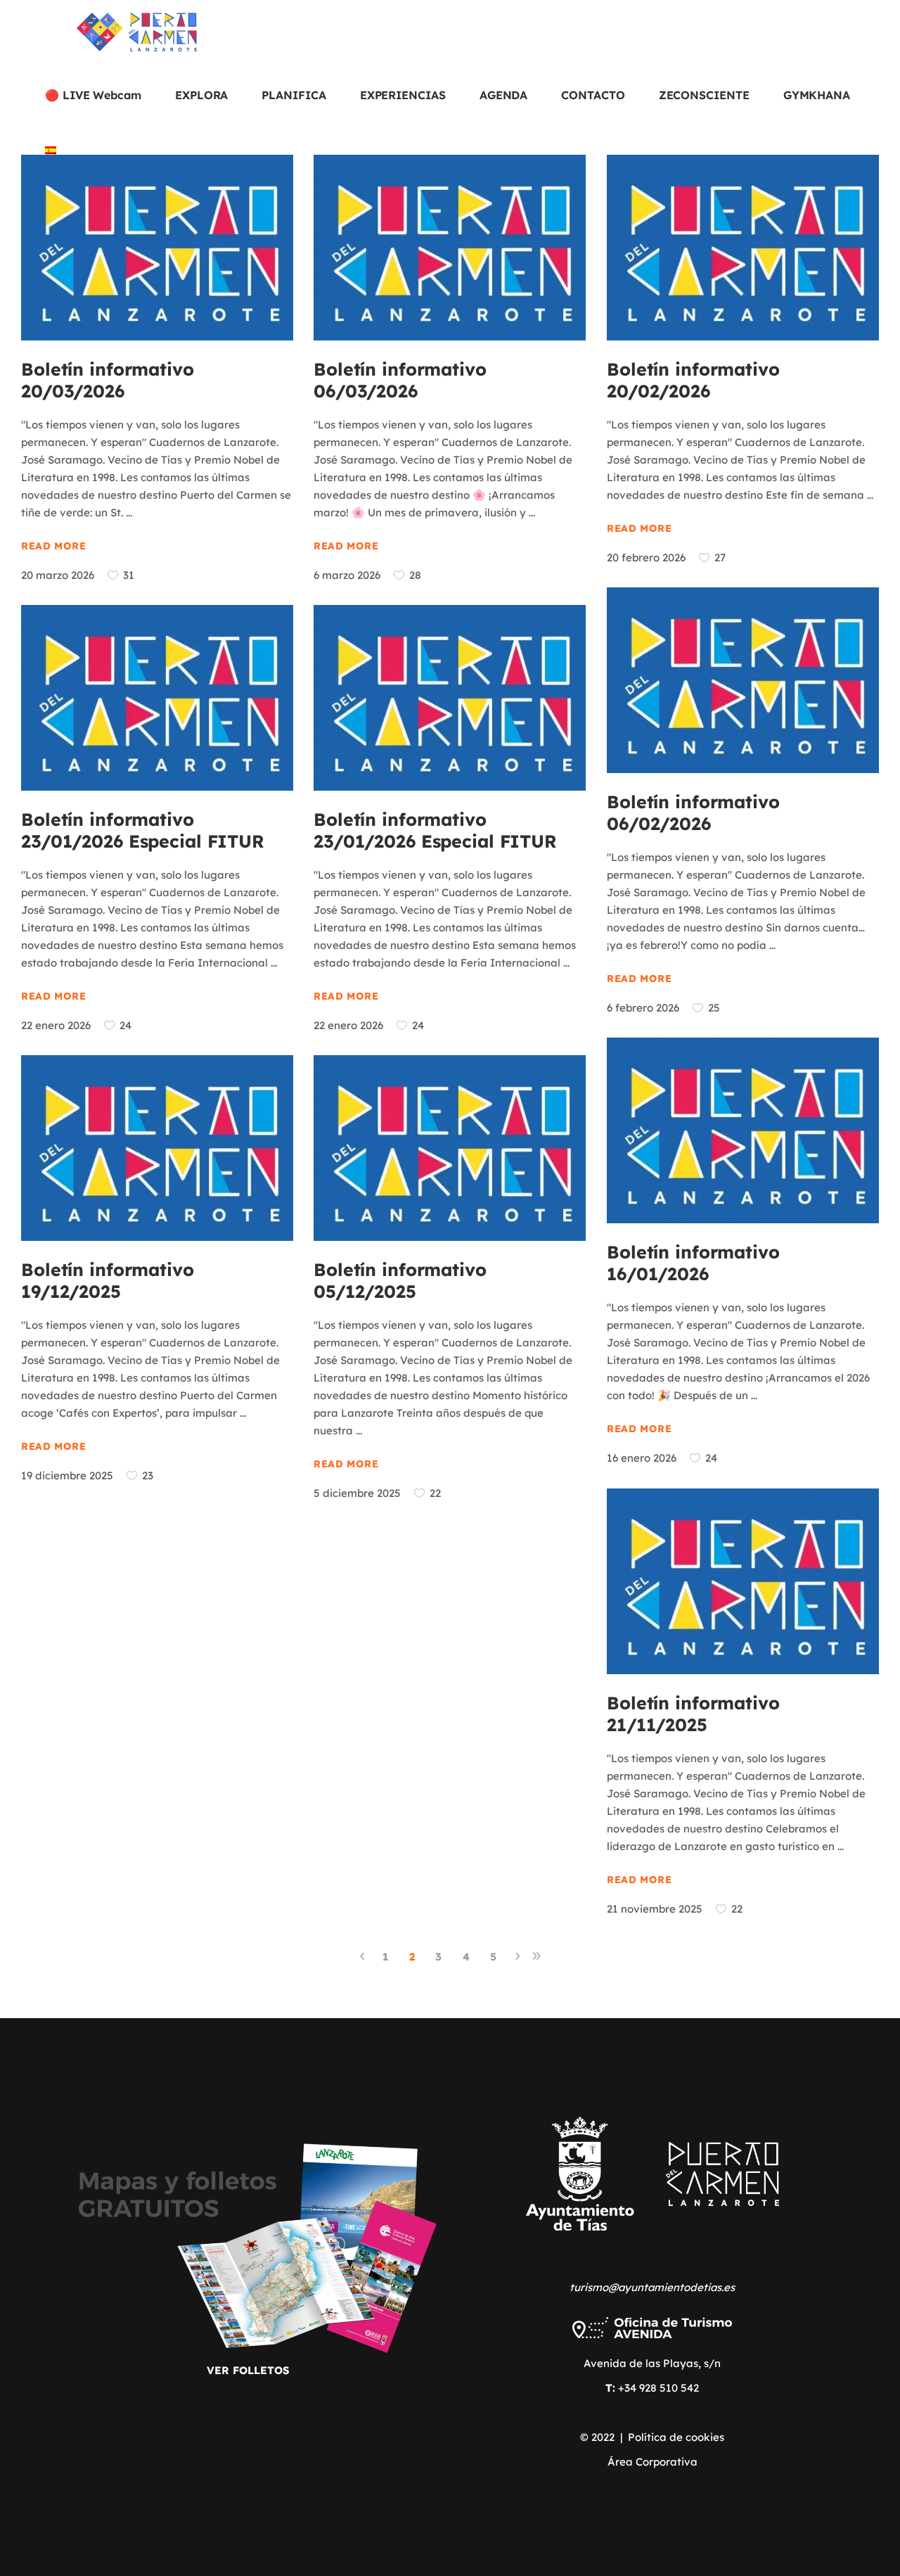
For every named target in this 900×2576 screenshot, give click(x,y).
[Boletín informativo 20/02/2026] (743, 248)
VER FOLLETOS (248, 2370)
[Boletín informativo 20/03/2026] (157, 248)
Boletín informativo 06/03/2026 (400, 380)
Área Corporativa (652, 2462)
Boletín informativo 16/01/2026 (693, 1263)
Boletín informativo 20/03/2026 (108, 380)
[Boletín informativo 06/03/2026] (450, 248)
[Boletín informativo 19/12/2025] (157, 1148)
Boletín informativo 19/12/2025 (108, 1280)
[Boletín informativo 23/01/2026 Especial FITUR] (157, 698)
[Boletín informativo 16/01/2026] (743, 1130)
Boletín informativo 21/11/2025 (693, 1714)
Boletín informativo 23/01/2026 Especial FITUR (143, 830)
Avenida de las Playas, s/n (652, 2363)
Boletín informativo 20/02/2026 (693, 380)
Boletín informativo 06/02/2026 (693, 812)
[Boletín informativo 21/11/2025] (743, 1581)
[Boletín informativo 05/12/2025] (450, 1148)
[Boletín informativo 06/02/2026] (743, 680)
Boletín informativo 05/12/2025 (400, 1280)
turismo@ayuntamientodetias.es (652, 2287)
